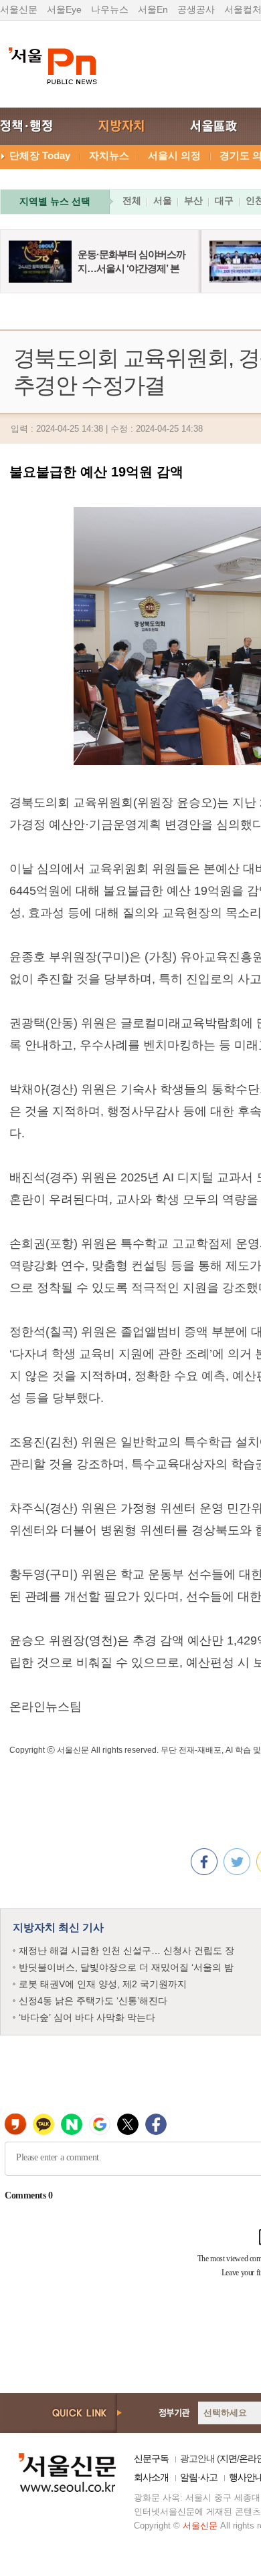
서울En (153, 9)
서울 (163, 200)
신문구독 (151, 2458)
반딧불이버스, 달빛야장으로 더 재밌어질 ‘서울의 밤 (126, 1967)
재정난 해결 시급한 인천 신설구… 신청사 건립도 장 (126, 1951)
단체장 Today (40, 155)
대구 (224, 200)
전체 (132, 200)
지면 (228, 2458)
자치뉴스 (109, 155)
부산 (193, 200)
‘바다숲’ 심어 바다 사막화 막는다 (87, 2017)
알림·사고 (199, 2477)
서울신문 (19, 9)
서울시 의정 (174, 155)
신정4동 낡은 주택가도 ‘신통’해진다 (93, 2001)
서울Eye (64, 9)
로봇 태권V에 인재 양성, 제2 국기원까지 (103, 1984)
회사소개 (151, 2477)
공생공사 (196, 9)
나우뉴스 (110, 9)
